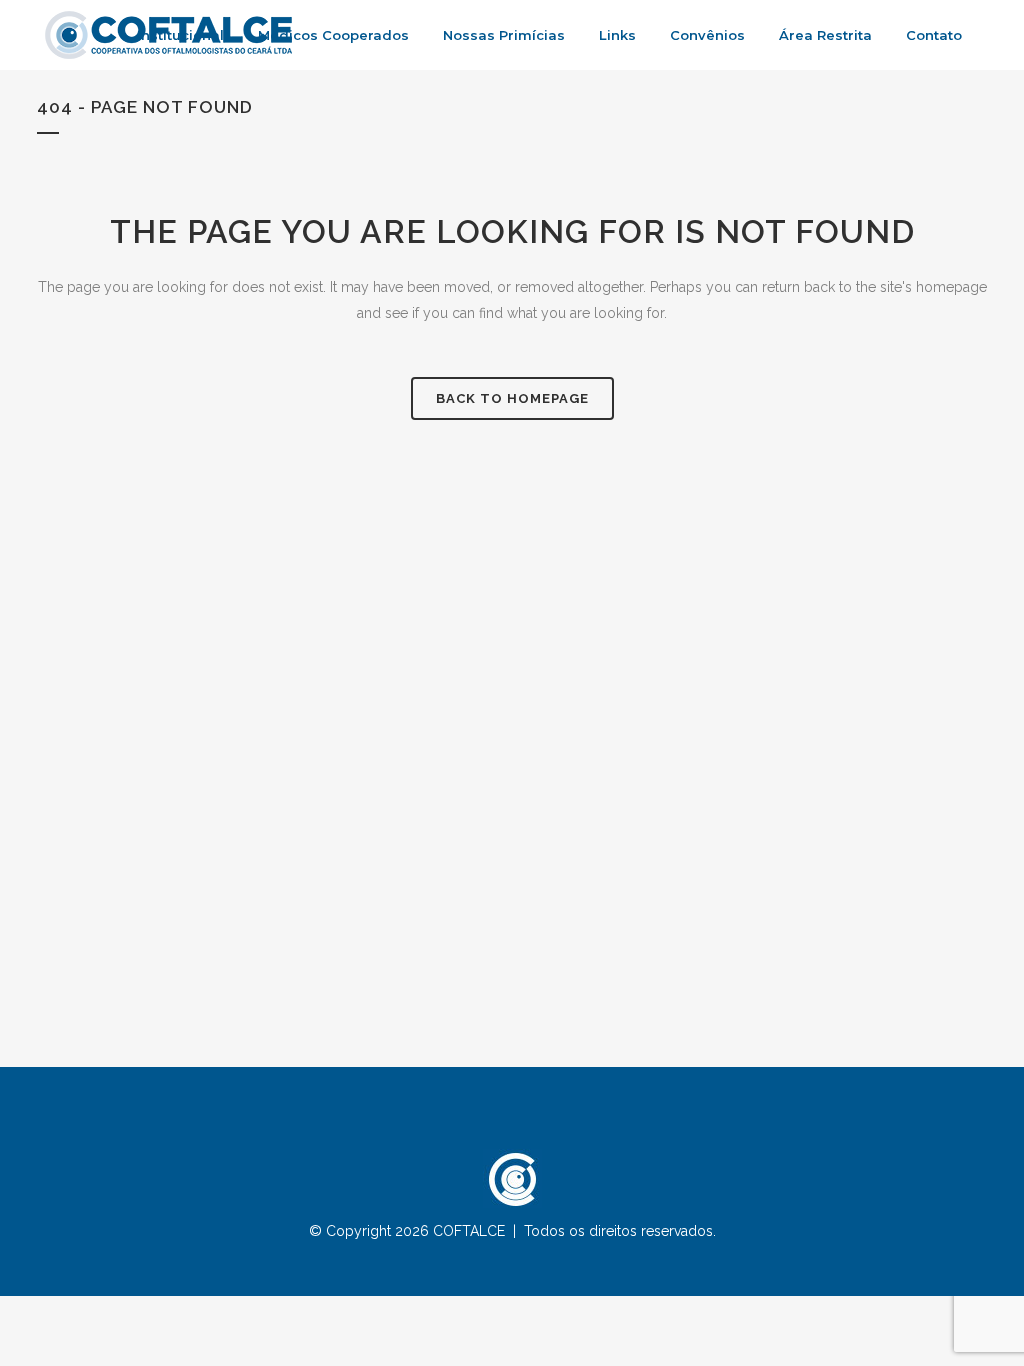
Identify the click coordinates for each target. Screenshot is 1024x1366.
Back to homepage (512, 398)
